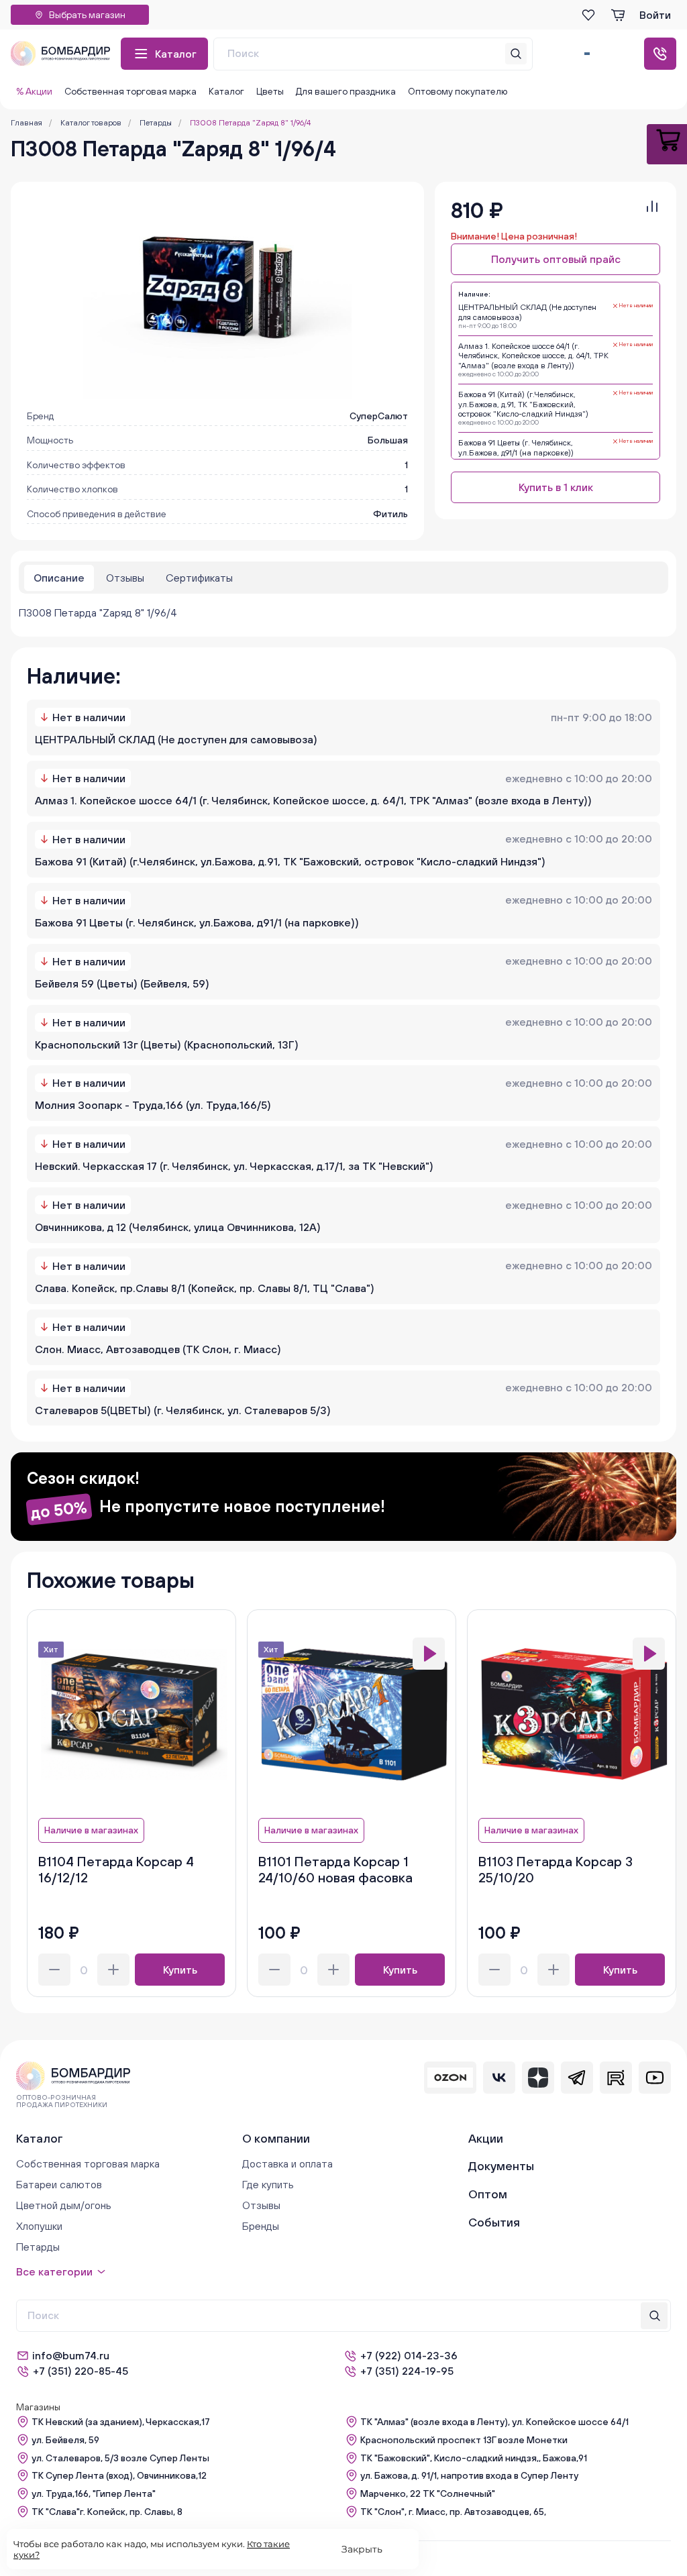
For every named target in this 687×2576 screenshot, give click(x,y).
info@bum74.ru (71, 2355)
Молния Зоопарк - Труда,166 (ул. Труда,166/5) (153, 1105)
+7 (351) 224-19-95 (407, 2371)
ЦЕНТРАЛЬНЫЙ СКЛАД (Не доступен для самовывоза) (176, 739)
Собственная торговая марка (130, 91)
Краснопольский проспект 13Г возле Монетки (464, 2440)
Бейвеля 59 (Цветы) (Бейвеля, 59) (122, 983)
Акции (486, 2138)
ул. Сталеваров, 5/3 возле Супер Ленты (120, 2458)
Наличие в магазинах (91, 1830)
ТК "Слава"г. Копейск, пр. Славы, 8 (107, 2512)
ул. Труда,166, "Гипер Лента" (94, 2493)
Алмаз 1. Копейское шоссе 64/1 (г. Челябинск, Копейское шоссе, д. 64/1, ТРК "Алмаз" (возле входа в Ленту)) (313, 800)
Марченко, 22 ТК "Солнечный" (428, 2493)
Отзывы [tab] (125, 578)
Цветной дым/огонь (64, 2205)
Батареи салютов (59, 2184)
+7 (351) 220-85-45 (81, 2371)
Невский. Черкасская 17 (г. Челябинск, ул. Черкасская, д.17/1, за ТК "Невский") (234, 1166)
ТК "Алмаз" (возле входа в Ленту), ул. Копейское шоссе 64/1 (494, 2422)
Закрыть (362, 2549)
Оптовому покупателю (458, 91)
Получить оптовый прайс (556, 259)
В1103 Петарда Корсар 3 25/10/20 (556, 1869)
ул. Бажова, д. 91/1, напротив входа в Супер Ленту (469, 2475)
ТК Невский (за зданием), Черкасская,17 (121, 2422)
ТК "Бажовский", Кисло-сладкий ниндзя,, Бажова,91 (474, 2458)
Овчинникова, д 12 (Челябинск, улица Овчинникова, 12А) (178, 1227)
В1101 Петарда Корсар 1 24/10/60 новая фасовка (335, 1869)
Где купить (268, 2184)
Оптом (488, 2194)
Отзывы (261, 2205)
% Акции (34, 91)
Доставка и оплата (287, 2163)
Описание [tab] (59, 578)
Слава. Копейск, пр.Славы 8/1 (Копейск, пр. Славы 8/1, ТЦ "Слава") (205, 1288)
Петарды (38, 2247)
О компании (276, 2138)
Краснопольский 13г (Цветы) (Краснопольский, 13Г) (167, 1044)
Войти (655, 15)
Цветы (270, 91)
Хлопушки (39, 2226)
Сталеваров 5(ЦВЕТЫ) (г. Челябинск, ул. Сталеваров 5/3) (183, 1410)
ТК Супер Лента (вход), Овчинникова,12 (119, 2475)
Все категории (54, 2271)
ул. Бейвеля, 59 (65, 2440)
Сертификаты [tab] (199, 578)
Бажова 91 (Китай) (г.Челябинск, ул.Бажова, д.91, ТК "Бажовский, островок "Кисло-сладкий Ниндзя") (290, 861)
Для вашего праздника (346, 91)
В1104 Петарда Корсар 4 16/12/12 (116, 1869)
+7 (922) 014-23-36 (409, 2355)
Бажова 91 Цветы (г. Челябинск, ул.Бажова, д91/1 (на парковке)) (197, 922)
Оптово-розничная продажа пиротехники (62, 2101)
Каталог (176, 54)
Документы (501, 2166)
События (494, 2222)
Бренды (261, 2226)
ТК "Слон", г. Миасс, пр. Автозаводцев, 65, (453, 2512)
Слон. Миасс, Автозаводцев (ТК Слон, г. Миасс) (158, 1349)
